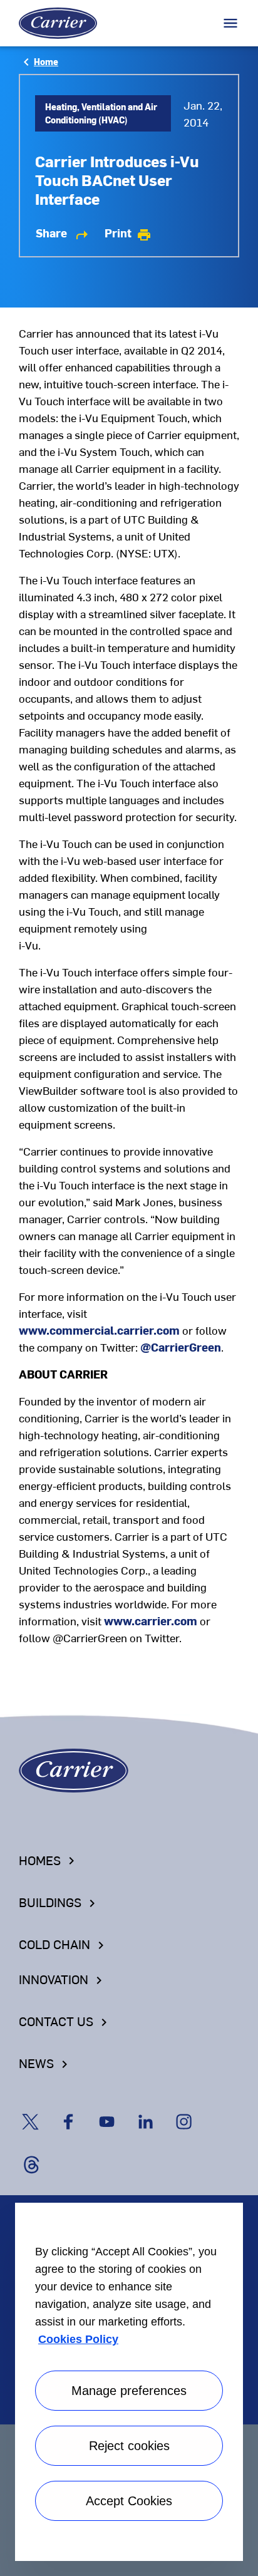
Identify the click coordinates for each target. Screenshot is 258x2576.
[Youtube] (115, 2110)
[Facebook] (77, 2110)
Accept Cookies (129, 2501)
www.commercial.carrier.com (99, 1330)
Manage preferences (129, 2391)
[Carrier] (74, 1768)
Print (128, 233)
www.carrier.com (151, 1621)
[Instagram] (191, 2110)
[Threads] (37, 2152)
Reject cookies (129, 2446)
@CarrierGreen (181, 1347)
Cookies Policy (78, 2339)
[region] (129, 2379)
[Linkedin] (154, 2110)
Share (63, 233)
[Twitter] (38, 2110)
